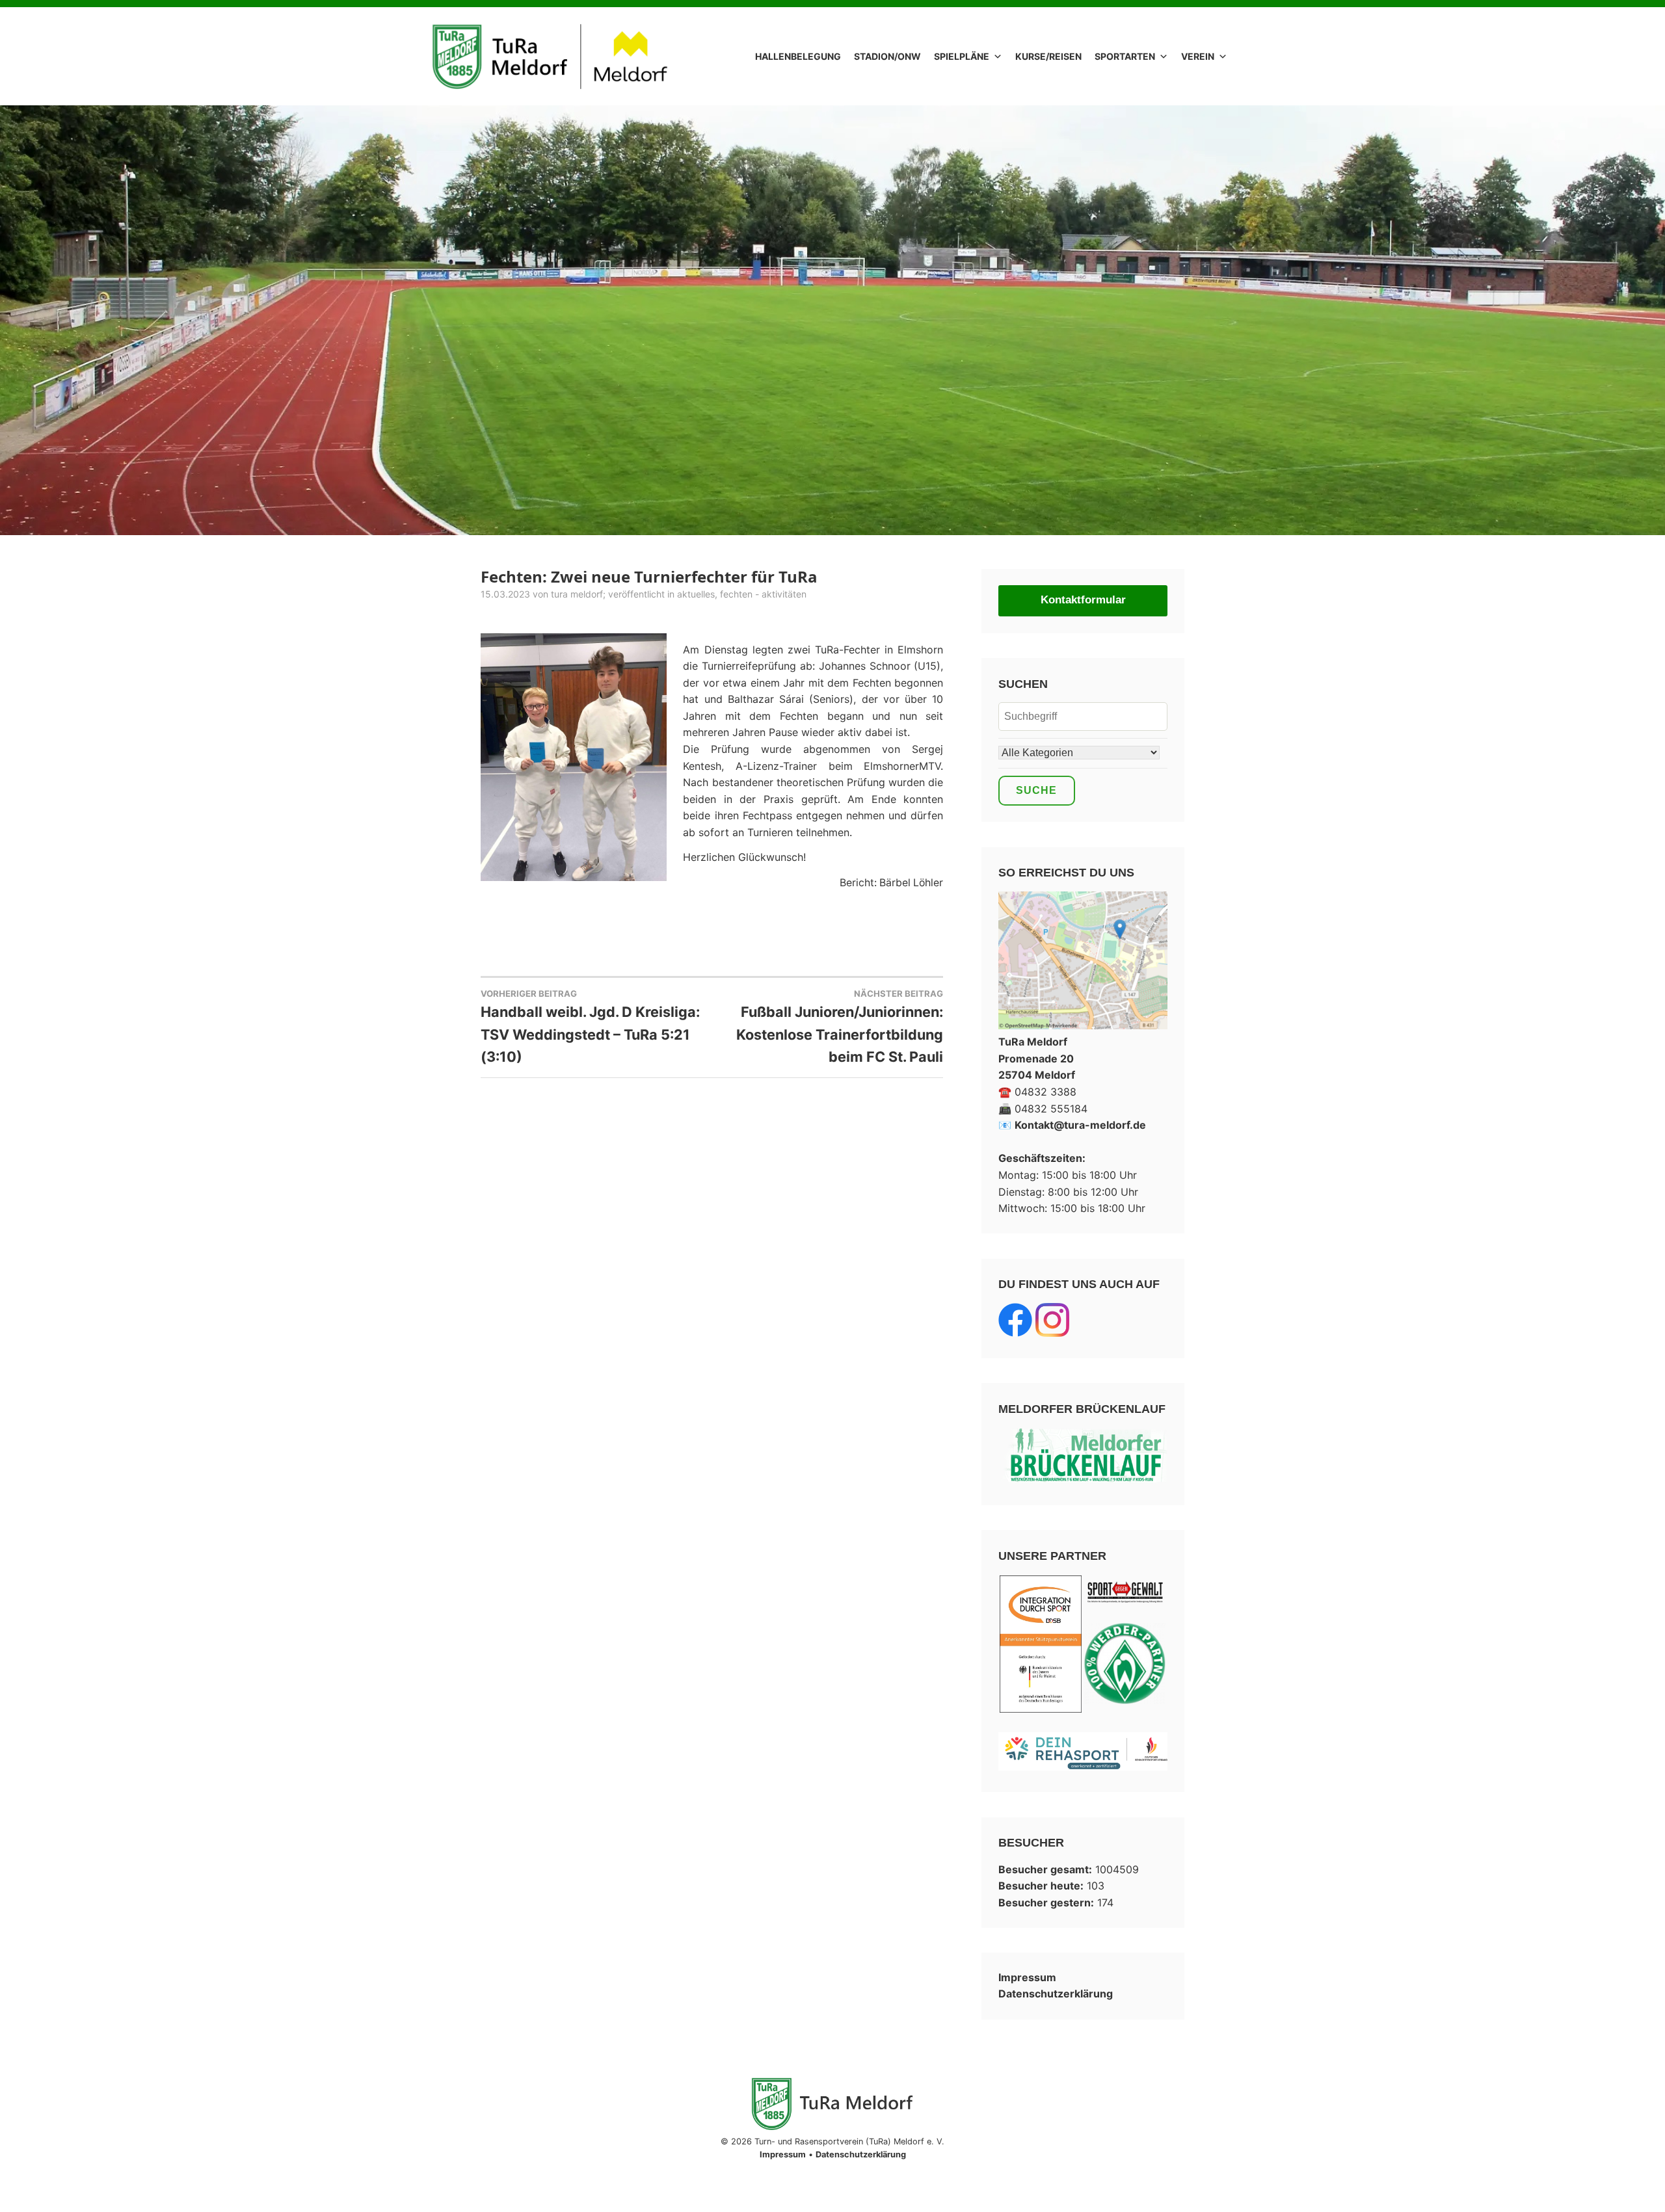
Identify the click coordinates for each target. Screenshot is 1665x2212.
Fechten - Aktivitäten (763, 594)
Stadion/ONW (887, 56)
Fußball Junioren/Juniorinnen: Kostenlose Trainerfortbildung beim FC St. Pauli (840, 1027)
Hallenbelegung (798, 56)
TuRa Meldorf (577, 594)
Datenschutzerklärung (1056, 1994)
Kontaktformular (1083, 600)
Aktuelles (696, 594)
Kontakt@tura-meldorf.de (1080, 1125)
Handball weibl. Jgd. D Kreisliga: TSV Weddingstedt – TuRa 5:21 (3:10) (590, 1027)
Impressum (1027, 1977)
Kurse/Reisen (1048, 56)
